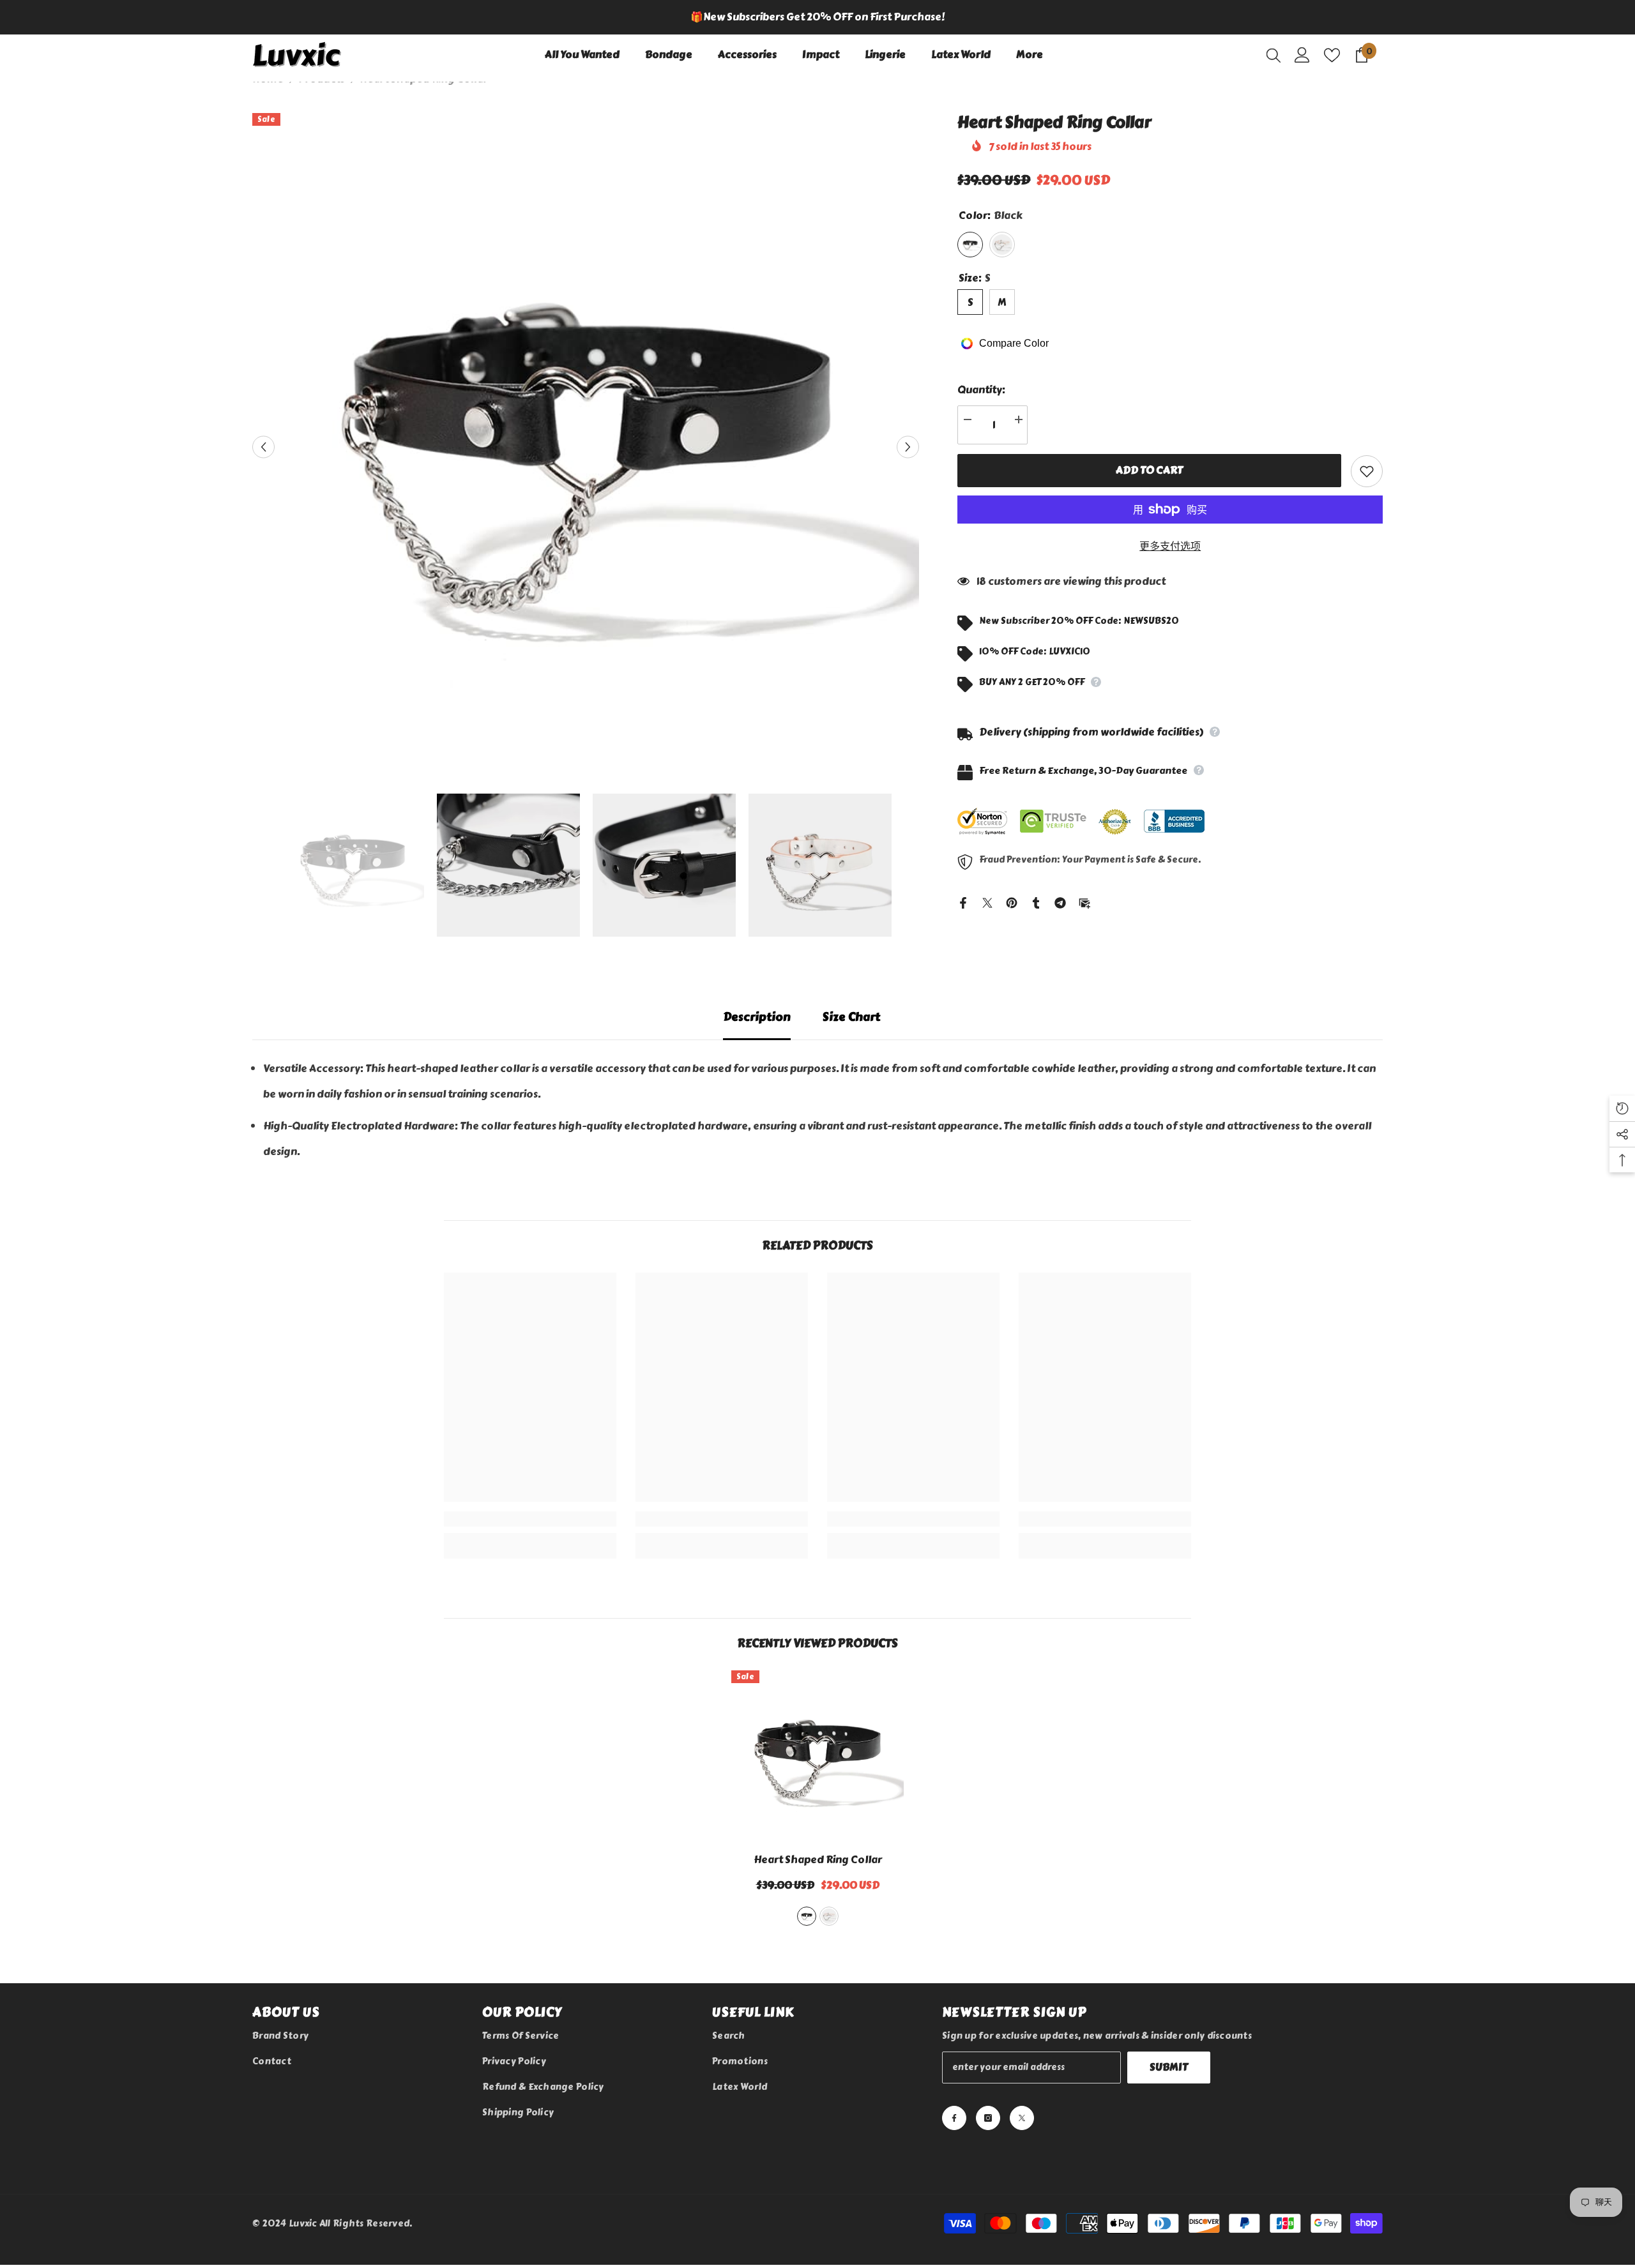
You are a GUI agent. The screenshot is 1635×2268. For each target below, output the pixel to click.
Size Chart (851, 1017)
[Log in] (1302, 55)
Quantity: (981, 390)
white (829, 1916)
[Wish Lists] (1332, 55)
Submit (1169, 2067)
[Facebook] (963, 901)
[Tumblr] (1036, 901)
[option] (817, 17)
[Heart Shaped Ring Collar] (817, 1757)
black (807, 1916)
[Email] (1084, 901)
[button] (263, 447)
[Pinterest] (1012, 901)
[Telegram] (1060, 901)
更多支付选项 (1170, 546)
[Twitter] (987, 901)
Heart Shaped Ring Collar (818, 1860)
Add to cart (1149, 470)
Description (757, 1017)
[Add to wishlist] (1367, 471)
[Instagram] (988, 2118)
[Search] (1274, 55)
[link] (530, 1519)
